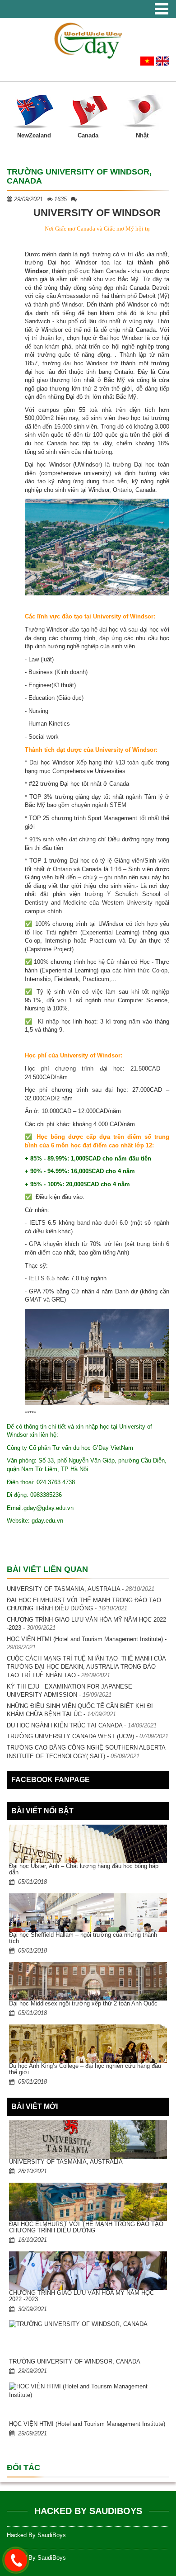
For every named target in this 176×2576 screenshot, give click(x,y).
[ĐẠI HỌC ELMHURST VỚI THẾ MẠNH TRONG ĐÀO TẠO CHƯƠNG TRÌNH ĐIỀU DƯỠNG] (88, 2202)
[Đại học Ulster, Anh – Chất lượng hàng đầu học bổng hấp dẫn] (88, 1844)
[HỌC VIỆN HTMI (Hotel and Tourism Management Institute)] (88, 2402)
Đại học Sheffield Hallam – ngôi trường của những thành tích (83, 1938)
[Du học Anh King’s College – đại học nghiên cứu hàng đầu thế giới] (88, 2044)
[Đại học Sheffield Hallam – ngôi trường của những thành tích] (88, 1913)
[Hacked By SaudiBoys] (88, 40)
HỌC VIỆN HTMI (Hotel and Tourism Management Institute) (85, 1639)
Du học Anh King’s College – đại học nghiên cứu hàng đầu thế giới (85, 2069)
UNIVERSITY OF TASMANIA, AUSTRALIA (63, 1589)
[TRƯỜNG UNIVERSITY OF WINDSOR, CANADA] (88, 2339)
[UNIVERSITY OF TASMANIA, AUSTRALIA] (88, 2140)
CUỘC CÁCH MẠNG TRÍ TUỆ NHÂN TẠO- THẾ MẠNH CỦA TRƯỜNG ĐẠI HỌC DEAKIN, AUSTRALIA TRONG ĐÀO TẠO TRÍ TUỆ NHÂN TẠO (86, 1667)
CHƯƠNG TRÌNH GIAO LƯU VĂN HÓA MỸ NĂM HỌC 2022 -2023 (81, 2296)
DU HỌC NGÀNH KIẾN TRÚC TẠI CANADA (65, 1725)
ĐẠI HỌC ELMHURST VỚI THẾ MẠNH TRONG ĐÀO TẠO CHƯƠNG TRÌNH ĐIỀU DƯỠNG (86, 2227)
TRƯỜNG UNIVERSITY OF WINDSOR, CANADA (75, 2361)
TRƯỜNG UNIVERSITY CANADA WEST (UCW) (70, 1736)
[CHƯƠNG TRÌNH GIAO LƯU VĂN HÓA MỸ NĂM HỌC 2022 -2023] (88, 2271)
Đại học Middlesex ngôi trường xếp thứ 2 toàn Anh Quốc (83, 2003)
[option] (34, 113)
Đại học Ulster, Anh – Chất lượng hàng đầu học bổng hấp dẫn (84, 1869)
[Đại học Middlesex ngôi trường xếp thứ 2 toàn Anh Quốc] (88, 1981)
